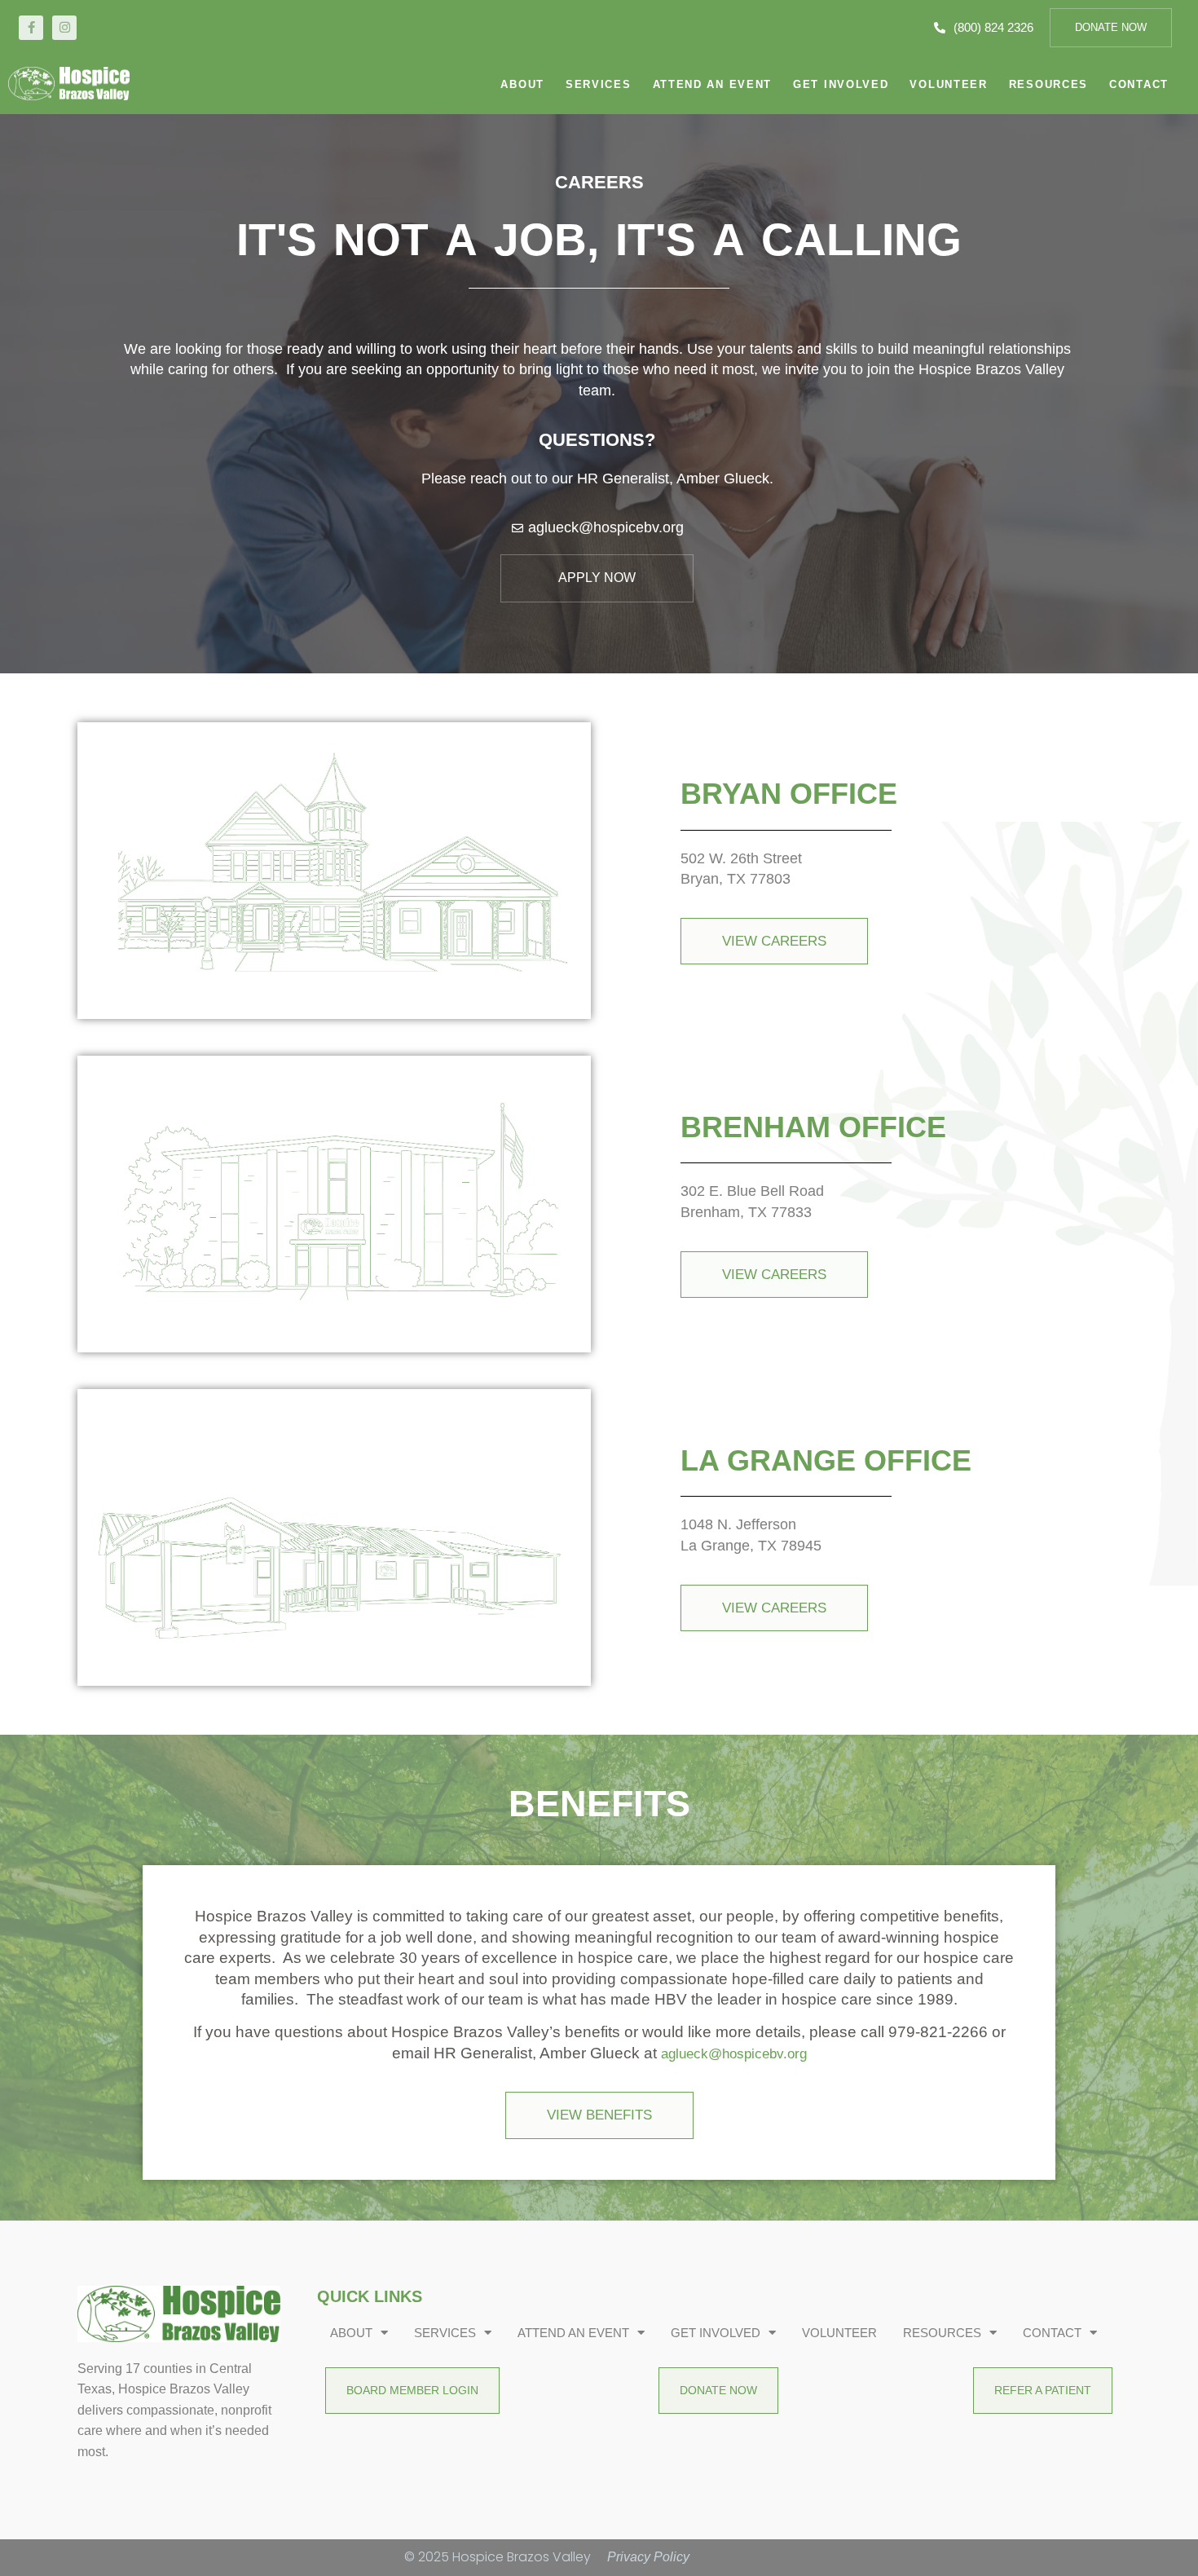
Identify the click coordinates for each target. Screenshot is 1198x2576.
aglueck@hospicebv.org (734, 2054)
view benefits (599, 2115)
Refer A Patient (1043, 2390)
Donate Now (1111, 27)
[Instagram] (64, 28)
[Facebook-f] (31, 28)
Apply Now (597, 578)
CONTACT (1139, 84)
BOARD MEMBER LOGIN (412, 2390)
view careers (774, 941)
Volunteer (948, 84)
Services (599, 84)
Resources (1048, 84)
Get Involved (841, 84)
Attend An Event (713, 84)
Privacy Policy (648, 2557)
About (522, 84)
